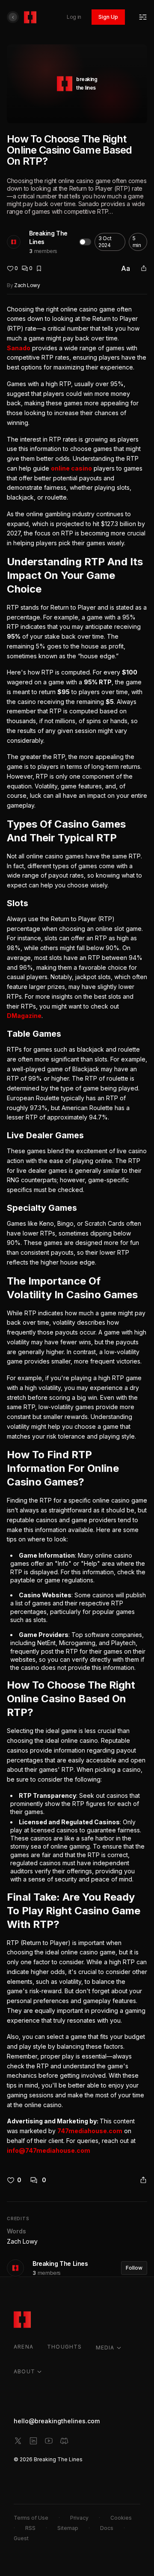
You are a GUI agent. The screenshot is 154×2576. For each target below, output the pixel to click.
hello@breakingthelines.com (57, 2421)
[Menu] (143, 17)
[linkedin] (33, 2441)
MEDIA (105, 2348)
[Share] (144, 268)
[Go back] (13, 17)
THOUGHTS (65, 2347)
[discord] (64, 2441)
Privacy (79, 2518)
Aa (126, 268)
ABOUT (24, 2371)
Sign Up (108, 17)
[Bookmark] (39, 268)
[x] (18, 2441)
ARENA (24, 2347)
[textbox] (77, 1230)
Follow (134, 2268)
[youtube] (49, 2441)
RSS (30, 2528)
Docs (107, 2528)
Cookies (121, 2518)
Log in (74, 17)
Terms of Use (31, 2518)
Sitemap (68, 2528)
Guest (21, 2538)
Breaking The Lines (48, 237)
